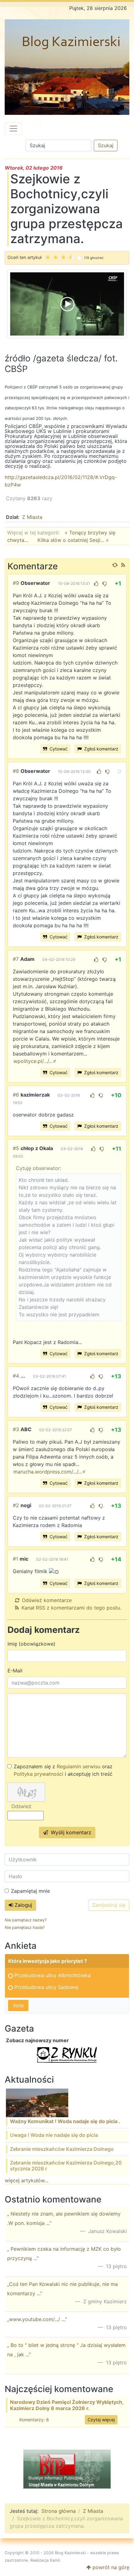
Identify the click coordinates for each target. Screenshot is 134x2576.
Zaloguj (23, 1905)
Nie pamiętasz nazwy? (26, 1920)
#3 (16, 1429)
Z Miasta (32, 517)
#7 (16, 959)
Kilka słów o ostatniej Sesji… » (73, 540)
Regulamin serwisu (79, 1766)
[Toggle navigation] (13, 129)
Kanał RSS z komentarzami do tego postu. (71, 1608)
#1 (15, 1559)
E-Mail (15, 1671)
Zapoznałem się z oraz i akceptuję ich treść (63, 1770)
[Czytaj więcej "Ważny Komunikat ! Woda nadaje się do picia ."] (37, 2103)
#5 (16, 1148)
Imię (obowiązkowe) (31, 1644)
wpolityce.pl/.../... (33, 1061)
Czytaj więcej (101, 2420)
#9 (16, 583)
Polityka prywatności (38, 1774)
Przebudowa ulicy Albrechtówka (53, 1975)
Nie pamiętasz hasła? (25, 1927)
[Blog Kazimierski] (67, 67)
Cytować (58, 749)
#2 (16, 1505)
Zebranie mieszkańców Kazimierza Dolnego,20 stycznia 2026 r (66, 2166)
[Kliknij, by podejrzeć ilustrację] (67, 303)
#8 (16, 771)
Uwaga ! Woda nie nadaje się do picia (54, 2135)
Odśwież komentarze (47, 1600)
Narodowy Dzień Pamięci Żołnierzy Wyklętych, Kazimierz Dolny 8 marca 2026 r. (67, 2405)
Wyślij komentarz (70, 1832)
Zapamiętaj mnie (30, 1891)
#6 (16, 1095)
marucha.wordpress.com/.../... (48, 1472)
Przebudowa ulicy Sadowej (46, 1987)
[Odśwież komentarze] (115, 565)
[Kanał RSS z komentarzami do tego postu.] (123, 565)
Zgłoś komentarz (101, 749)
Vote (18, 2005)
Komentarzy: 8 (34, 2420)
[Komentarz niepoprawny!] (105, 584)
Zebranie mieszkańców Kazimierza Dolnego (62, 2149)
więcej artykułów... (26, 2180)
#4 (16, 1376)
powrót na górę (110, 2567)
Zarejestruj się (109, 1905)
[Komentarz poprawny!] (96, 584)
